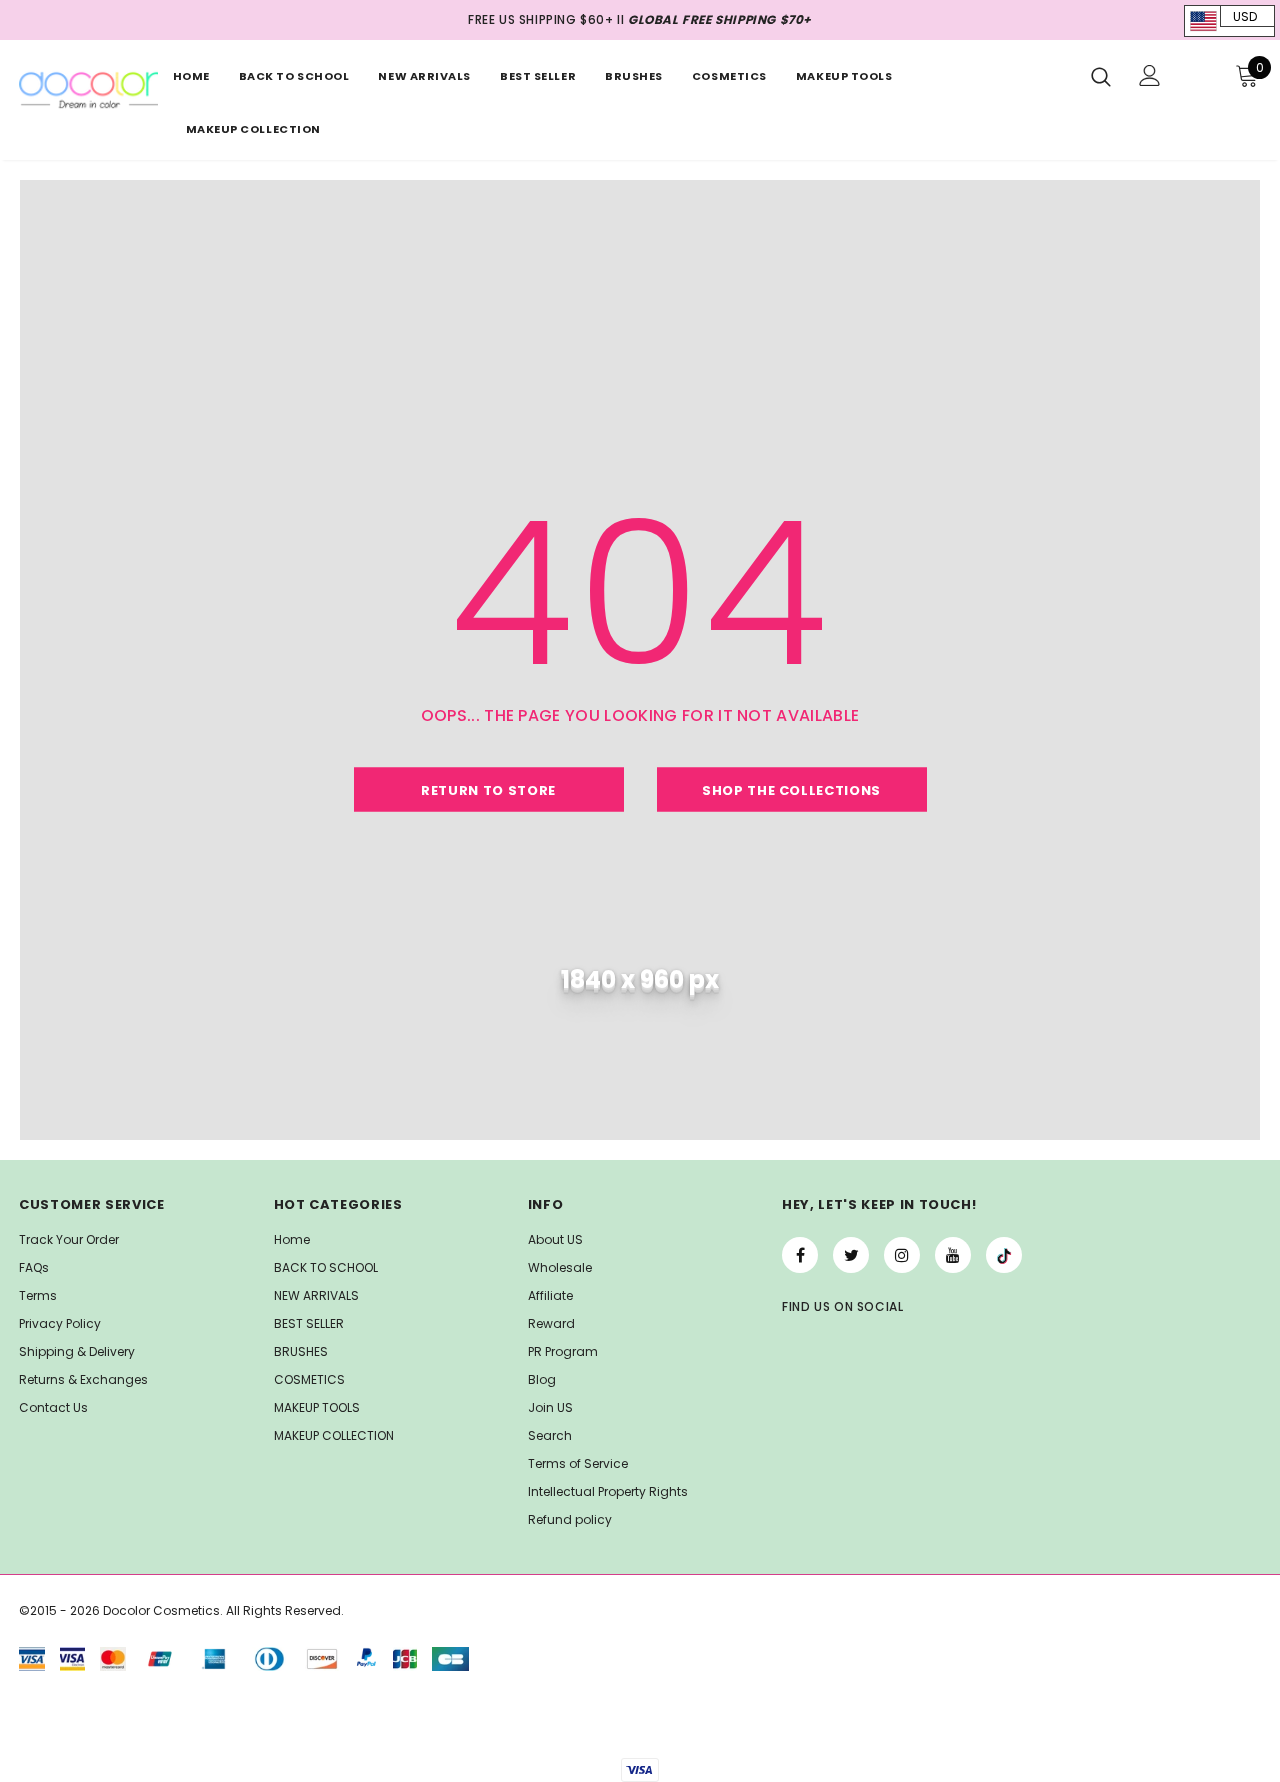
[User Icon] (1150, 75)
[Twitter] (851, 1255)
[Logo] (88, 90)
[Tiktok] (1004, 1255)
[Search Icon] (1101, 76)
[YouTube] (953, 1255)
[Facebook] (800, 1255)
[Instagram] (902, 1255)
